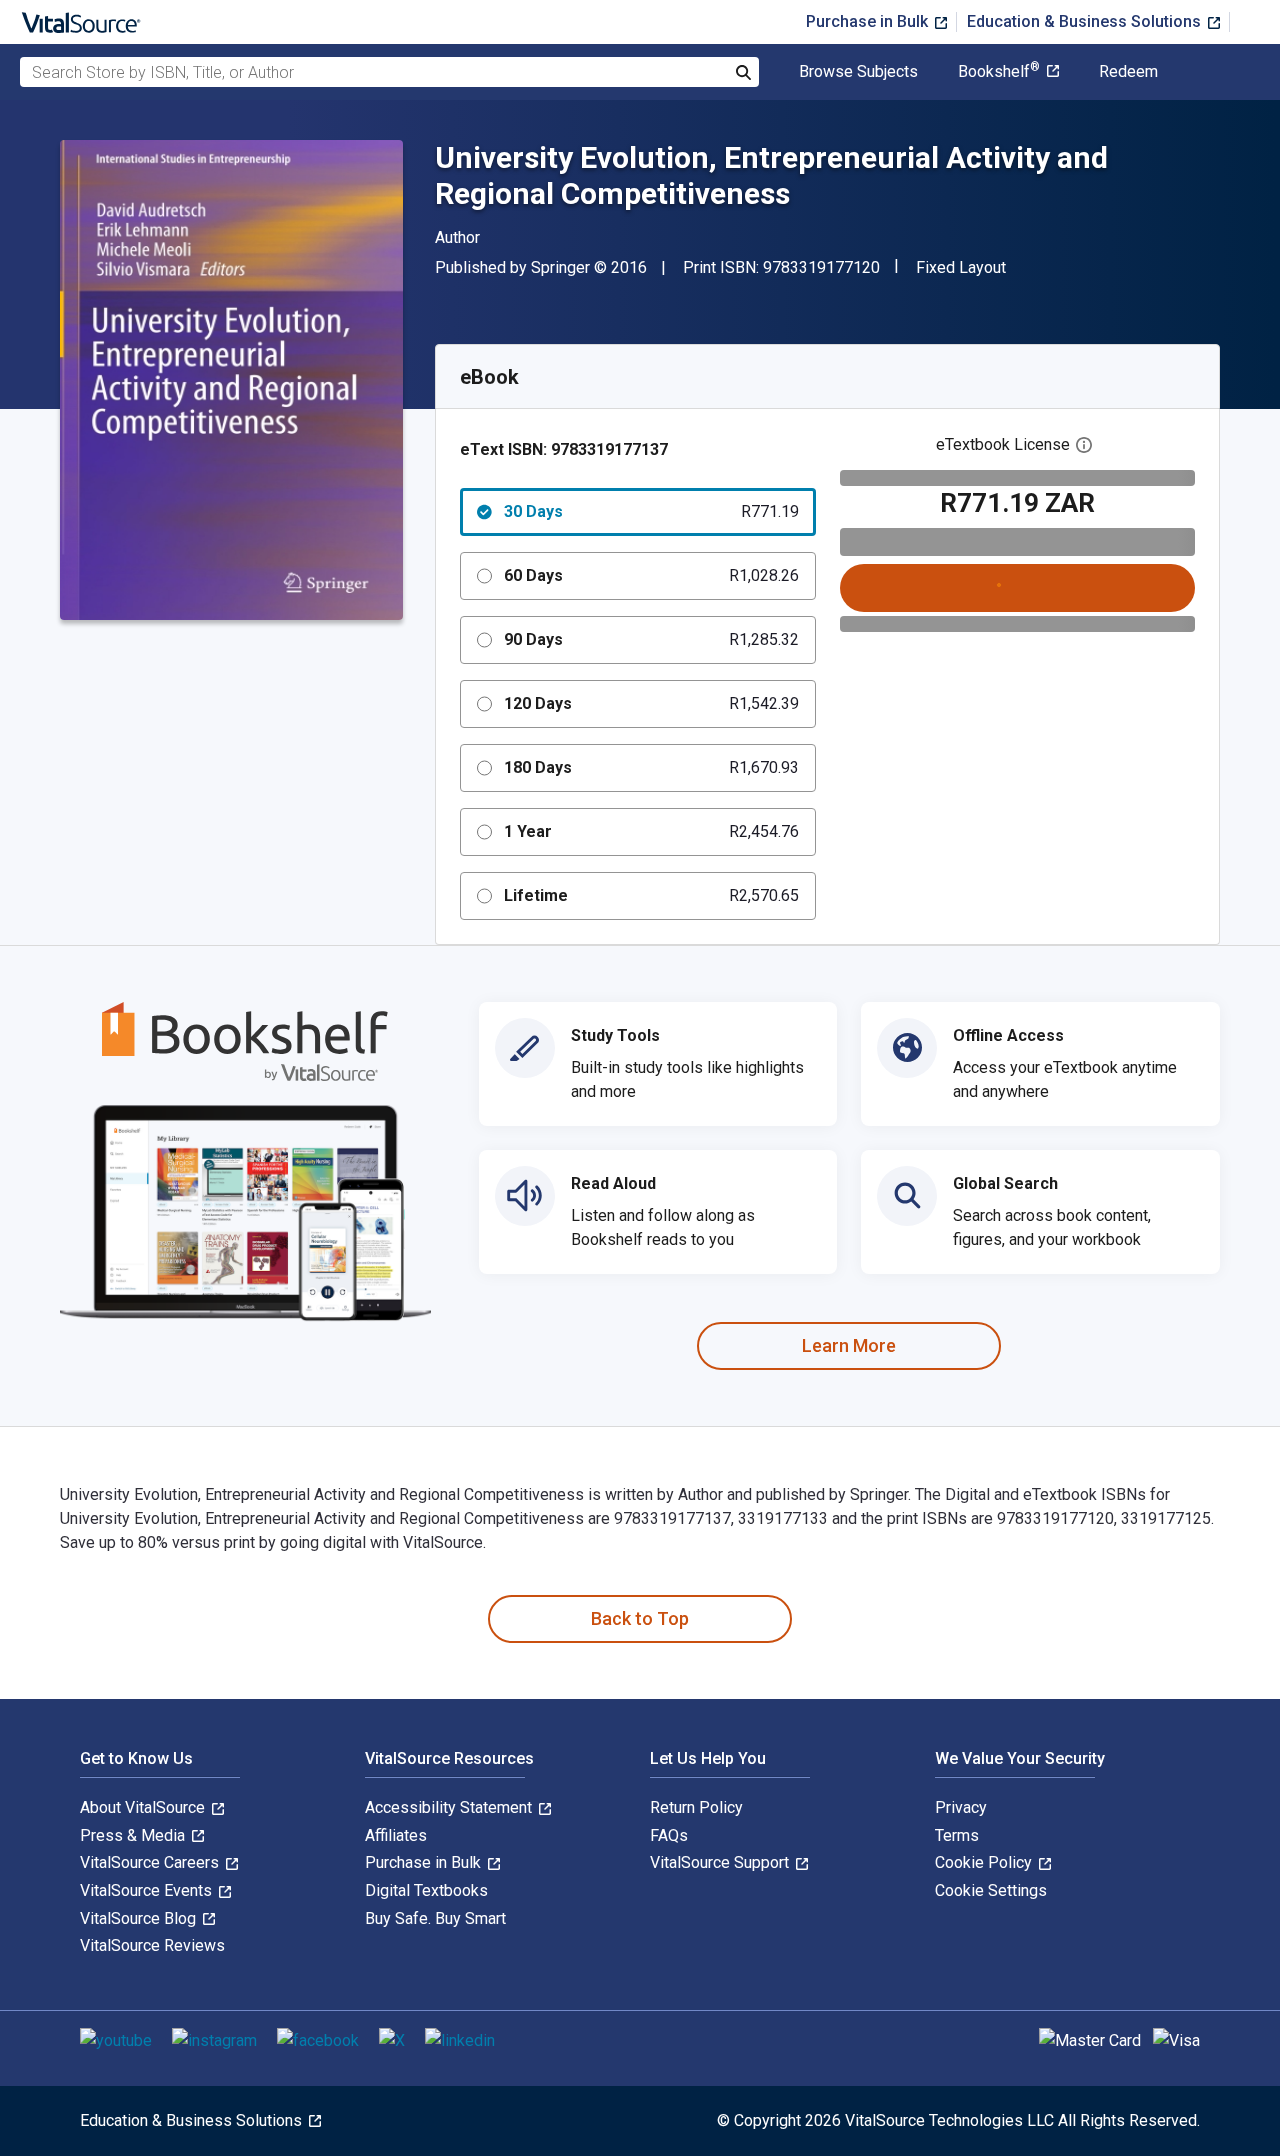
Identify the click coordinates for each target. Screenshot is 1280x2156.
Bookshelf (999, 72)
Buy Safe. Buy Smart (435, 1918)
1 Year (651, 831)
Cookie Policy (985, 1862)
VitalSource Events (148, 1890)
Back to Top (640, 1618)
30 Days (651, 511)
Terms (957, 1835)
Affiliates (396, 1835)
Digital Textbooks (426, 1890)
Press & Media (134, 1835)
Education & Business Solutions (1086, 21)
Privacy (961, 1807)
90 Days (651, 639)
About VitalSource (144, 1807)
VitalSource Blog (140, 1918)
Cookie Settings (991, 1890)
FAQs (669, 1835)
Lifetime (651, 895)
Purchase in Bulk (869, 21)
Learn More (849, 1345)
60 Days (651, 575)
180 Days (651, 767)
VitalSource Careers (151, 1862)
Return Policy (696, 1807)
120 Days (651, 703)
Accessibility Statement (450, 1807)
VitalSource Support (721, 1862)
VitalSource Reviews (152, 1945)
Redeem (1128, 72)
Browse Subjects (858, 72)
